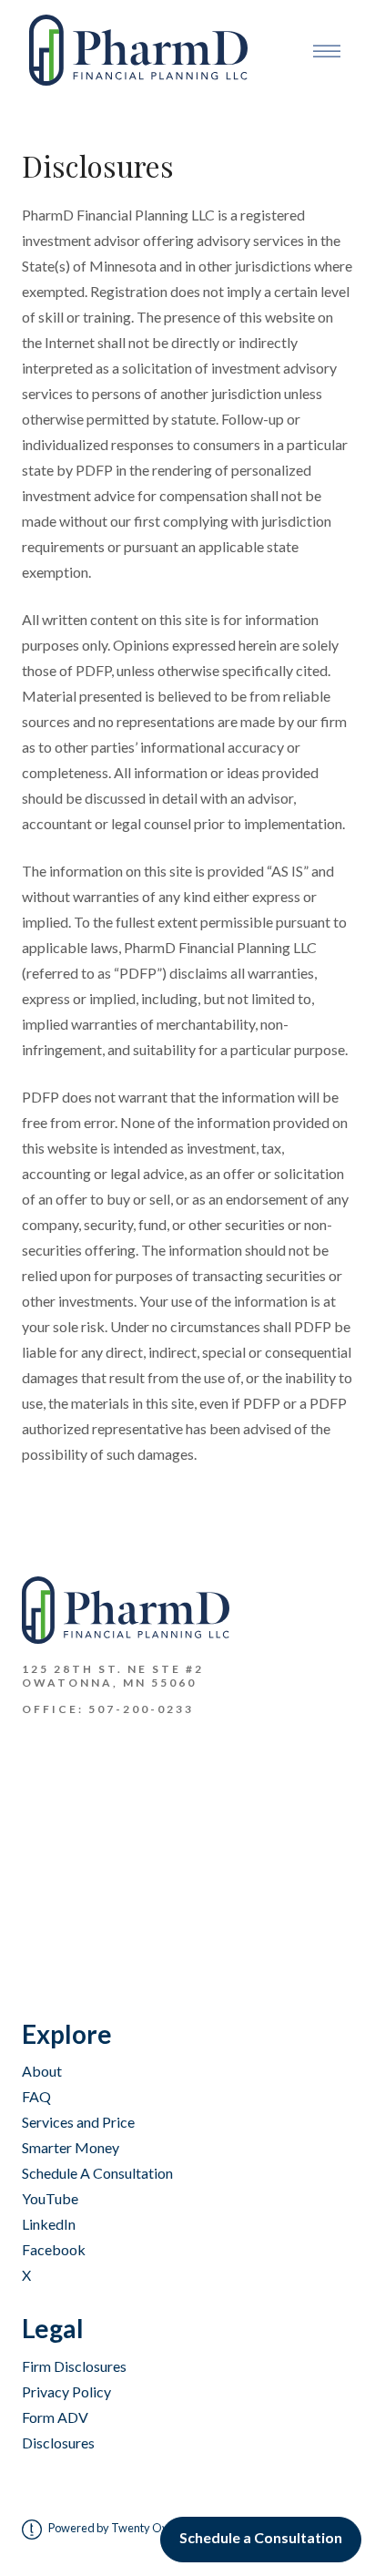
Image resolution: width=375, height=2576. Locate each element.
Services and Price (78, 2122)
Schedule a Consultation (261, 2537)
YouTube (50, 2198)
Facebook (54, 2249)
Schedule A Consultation (97, 2173)
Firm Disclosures (74, 2366)
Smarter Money (71, 2147)
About (42, 2071)
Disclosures (58, 2443)
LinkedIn (49, 2224)
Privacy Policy (66, 2391)
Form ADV (55, 2417)
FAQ (36, 2096)
